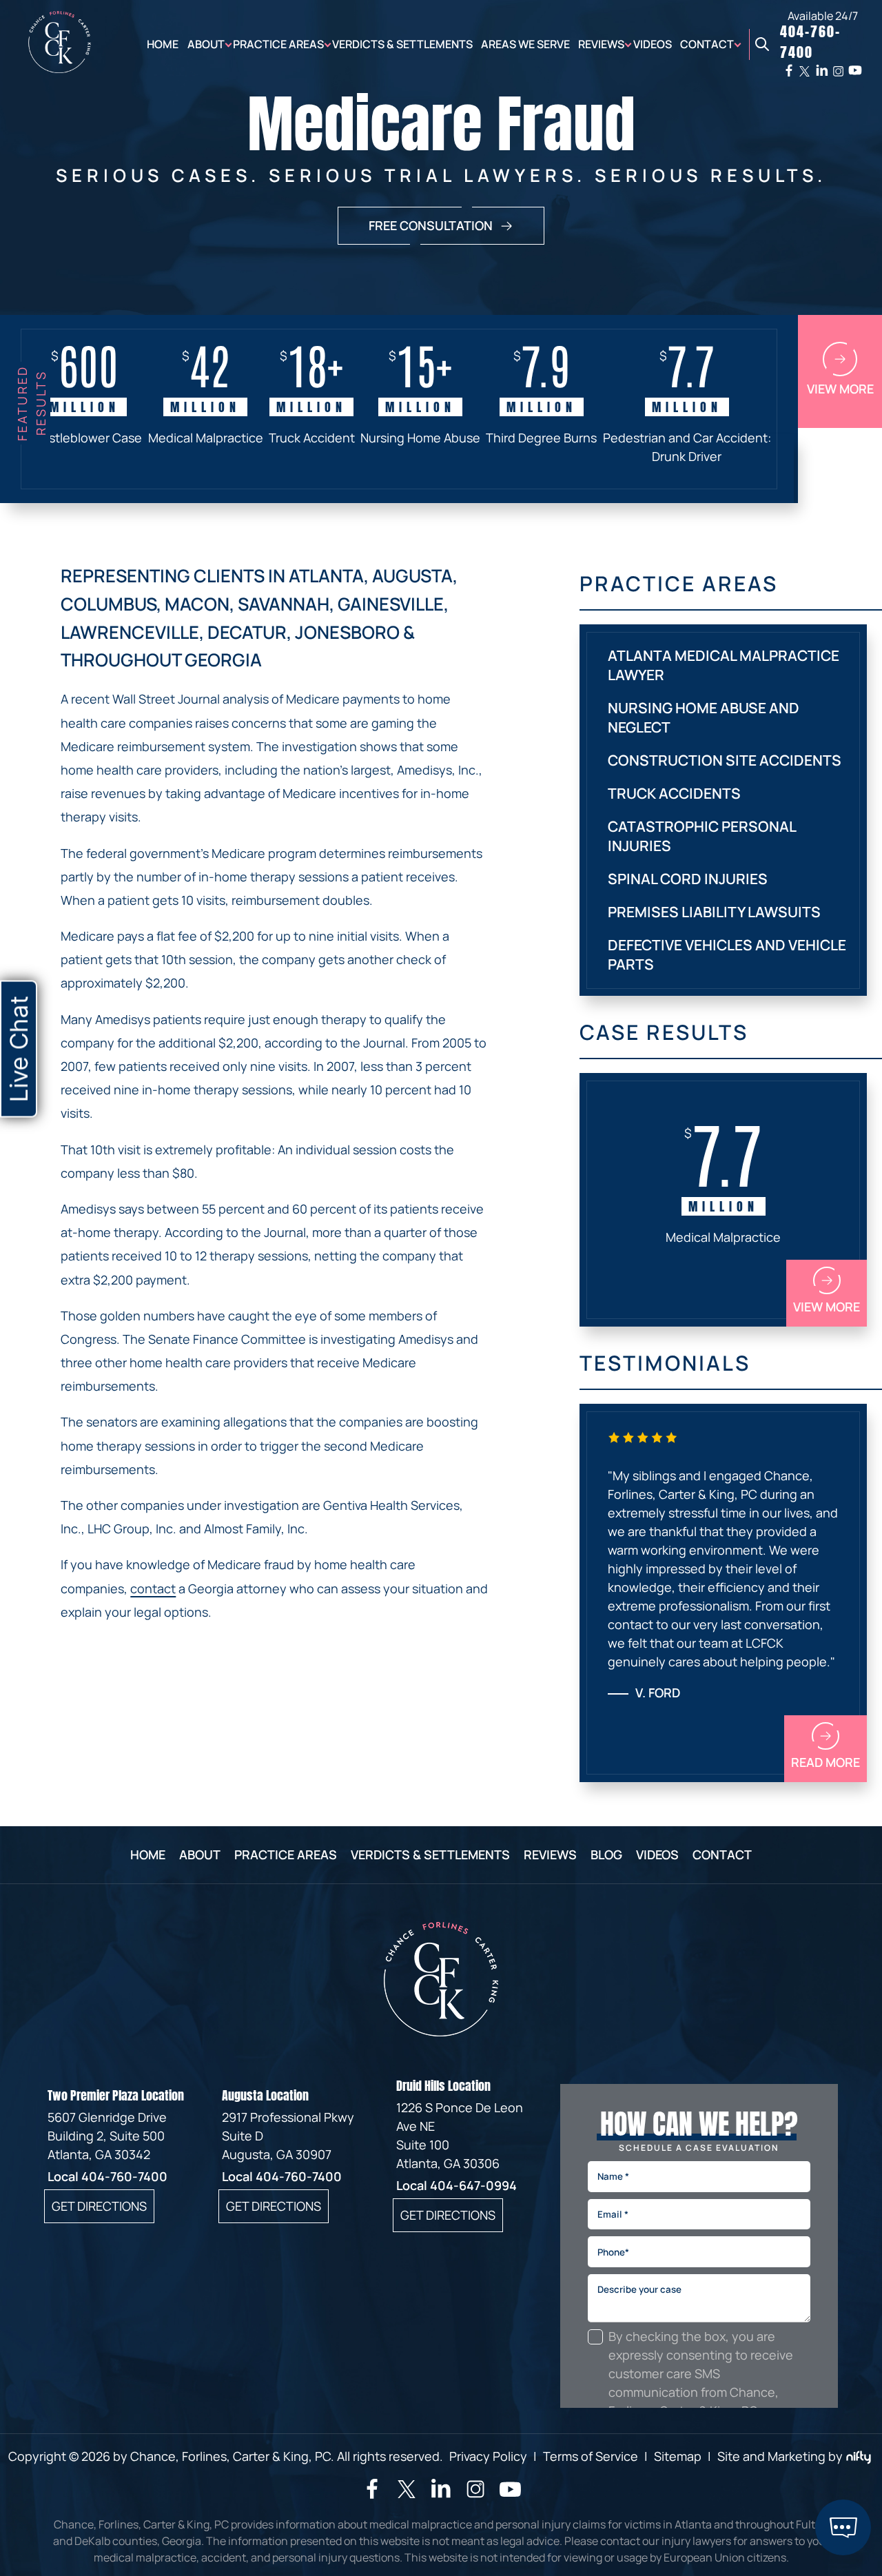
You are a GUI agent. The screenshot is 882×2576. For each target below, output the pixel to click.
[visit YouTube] (510, 2496)
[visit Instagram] (475, 2495)
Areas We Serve (525, 44)
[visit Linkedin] (441, 2494)
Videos (653, 44)
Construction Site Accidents (725, 760)
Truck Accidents (674, 793)
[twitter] (804, 71)
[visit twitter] (407, 2491)
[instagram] (838, 71)
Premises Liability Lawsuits (714, 912)
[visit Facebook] (372, 2494)
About (206, 44)
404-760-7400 (124, 2176)
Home (163, 44)
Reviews (601, 44)
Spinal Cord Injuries (688, 879)
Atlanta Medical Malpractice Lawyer (724, 665)
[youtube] (855, 70)
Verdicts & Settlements (402, 44)
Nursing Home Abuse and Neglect (704, 717)
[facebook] (789, 70)
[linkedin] (822, 70)
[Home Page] (60, 68)
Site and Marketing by (780, 2456)
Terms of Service (591, 2456)
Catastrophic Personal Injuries (702, 836)
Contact (707, 44)
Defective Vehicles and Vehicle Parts (727, 954)
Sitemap (678, 2456)
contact (153, 1588)
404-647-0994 (473, 2185)
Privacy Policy (488, 2456)
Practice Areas (278, 44)
